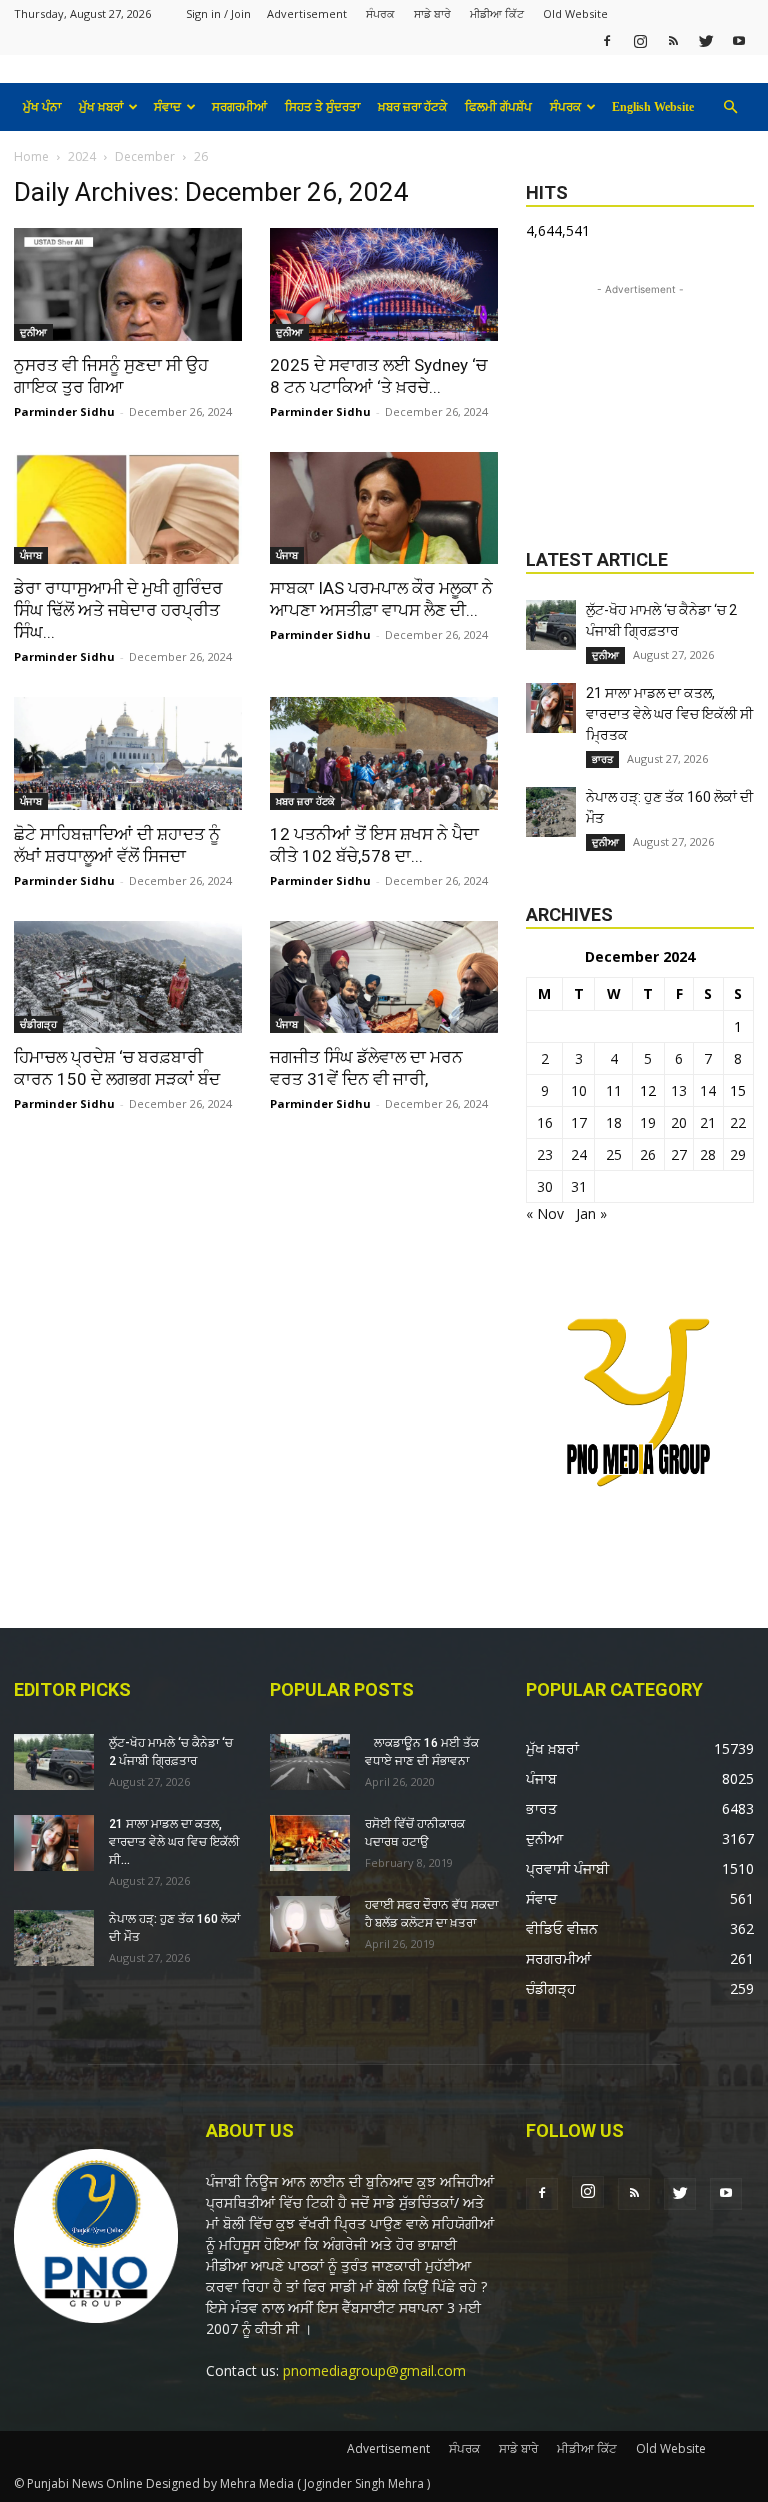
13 (679, 1090)
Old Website (575, 13)
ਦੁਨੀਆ (33, 332)
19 (648, 1122)
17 (579, 1122)
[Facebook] (607, 40)
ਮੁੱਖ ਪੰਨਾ (42, 107)
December (145, 156)
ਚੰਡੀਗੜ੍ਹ (38, 1024)
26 (648, 1154)
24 (579, 1154)
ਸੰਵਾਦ (167, 107)
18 (614, 1122)
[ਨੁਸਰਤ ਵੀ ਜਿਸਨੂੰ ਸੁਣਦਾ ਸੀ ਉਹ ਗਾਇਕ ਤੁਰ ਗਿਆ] (128, 284)
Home (31, 156)
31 (579, 1186)
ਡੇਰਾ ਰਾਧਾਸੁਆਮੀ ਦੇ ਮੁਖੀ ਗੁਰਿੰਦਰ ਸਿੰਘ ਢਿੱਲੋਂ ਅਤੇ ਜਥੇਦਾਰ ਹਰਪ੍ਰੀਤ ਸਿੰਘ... (118, 610)
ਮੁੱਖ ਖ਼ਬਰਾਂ (101, 107)
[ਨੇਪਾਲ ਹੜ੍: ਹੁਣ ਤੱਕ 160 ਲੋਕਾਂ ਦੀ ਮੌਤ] (551, 812)
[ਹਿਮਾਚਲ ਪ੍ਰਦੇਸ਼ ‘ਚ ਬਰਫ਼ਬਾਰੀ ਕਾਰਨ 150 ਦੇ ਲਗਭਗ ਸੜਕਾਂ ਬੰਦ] (128, 977)
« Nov (545, 1213)
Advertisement (307, 13)
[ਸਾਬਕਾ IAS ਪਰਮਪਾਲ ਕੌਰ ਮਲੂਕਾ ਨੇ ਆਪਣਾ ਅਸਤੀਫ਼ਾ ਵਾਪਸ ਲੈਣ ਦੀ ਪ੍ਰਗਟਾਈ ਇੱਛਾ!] (384, 508)
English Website (653, 107)
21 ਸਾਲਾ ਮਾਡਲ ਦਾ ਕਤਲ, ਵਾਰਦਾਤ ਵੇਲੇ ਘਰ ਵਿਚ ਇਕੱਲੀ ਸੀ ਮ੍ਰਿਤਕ (669, 714)
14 (708, 1090)
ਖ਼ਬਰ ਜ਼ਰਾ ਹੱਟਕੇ (412, 107)
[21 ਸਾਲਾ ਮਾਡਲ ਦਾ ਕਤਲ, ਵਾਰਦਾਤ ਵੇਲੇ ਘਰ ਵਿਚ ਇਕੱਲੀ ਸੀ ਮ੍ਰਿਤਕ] (551, 708)
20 (679, 1122)
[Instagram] (640, 40)
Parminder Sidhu (64, 411)
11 (614, 1090)
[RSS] (673, 40)
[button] (730, 107)
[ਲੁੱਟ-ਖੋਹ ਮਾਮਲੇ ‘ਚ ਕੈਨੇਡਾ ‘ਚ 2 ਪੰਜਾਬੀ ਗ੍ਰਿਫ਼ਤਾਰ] (551, 625)
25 (614, 1154)
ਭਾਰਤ (602, 759)
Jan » (591, 1213)
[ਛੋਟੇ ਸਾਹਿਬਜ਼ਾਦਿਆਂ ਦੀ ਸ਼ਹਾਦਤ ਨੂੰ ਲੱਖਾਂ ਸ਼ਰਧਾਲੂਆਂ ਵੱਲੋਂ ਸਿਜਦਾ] (128, 753)
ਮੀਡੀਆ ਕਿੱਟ (497, 13)
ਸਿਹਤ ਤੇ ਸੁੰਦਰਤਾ (322, 107)
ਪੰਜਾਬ (31, 555)
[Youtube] (739, 40)
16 (545, 1122)
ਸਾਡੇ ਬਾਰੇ (432, 13)
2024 (82, 156)
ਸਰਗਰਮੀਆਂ (239, 107)
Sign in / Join (218, 13)
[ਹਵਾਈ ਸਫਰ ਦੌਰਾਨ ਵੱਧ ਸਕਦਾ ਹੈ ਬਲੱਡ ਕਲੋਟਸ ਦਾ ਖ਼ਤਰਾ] (310, 1924)
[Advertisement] (640, 400)
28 (708, 1154)
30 (545, 1186)
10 (579, 1090)
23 (545, 1154)
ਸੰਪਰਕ (380, 13)
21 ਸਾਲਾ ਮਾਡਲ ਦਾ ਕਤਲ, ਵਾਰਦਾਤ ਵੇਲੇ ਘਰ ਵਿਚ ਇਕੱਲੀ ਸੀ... (174, 1842)
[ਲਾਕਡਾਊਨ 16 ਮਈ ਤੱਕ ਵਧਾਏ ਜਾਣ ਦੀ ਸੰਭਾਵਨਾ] (310, 1762)
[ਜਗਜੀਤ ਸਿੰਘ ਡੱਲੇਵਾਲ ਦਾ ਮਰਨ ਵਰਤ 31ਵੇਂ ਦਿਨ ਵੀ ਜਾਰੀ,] (384, 977)
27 (679, 1154)
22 (738, 1122)
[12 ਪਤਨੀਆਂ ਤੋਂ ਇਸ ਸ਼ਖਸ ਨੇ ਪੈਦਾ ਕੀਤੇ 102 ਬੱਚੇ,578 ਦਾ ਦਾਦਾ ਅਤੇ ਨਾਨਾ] (384, 753)
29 (738, 1154)
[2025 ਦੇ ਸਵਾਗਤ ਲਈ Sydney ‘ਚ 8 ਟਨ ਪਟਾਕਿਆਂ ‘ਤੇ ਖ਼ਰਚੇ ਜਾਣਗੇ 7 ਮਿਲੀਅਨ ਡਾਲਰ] (384, 284)
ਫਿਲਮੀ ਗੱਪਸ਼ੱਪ (498, 107)
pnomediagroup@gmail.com (374, 2370)
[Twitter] (706, 40)
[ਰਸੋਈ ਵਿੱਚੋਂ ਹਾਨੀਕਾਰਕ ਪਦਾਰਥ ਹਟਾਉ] (310, 1843)
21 (708, 1122)
